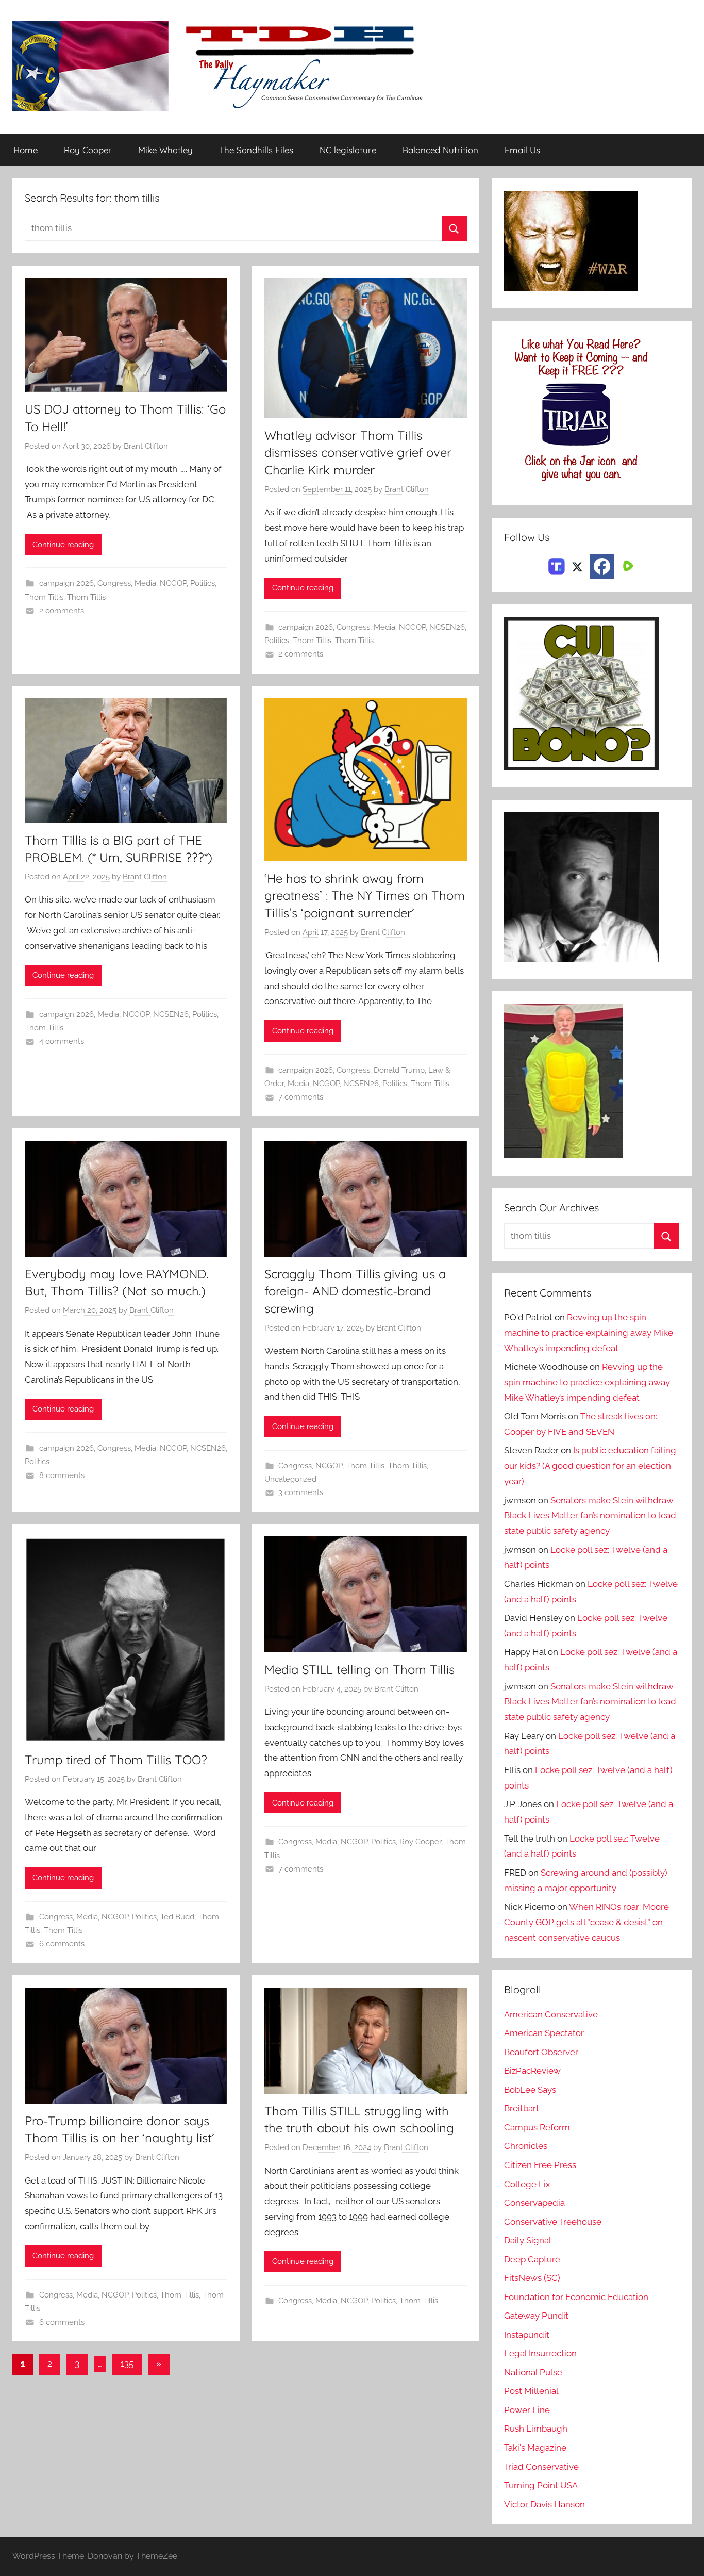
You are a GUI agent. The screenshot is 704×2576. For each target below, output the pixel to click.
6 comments (62, 1944)
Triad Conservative (541, 2467)
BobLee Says (530, 2090)
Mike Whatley (165, 150)
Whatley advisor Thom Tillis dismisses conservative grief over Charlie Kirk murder (358, 453)
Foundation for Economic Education (576, 2297)
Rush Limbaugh (536, 2429)
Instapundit (527, 2335)
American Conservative (551, 2014)
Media (145, 583)
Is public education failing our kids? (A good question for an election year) (590, 1466)
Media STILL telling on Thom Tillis (359, 1669)
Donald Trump (399, 1070)
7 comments (301, 1097)
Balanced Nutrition (440, 150)
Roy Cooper (88, 150)
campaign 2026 (66, 583)
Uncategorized (290, 1479)
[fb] (602, 566)
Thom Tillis (44, 597)
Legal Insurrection (540, 2353)
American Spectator (544, 2033)
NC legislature (348, 150)
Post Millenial (531, 2391)
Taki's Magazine (535, 2448)
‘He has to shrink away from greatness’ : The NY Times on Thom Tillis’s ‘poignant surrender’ (365, 896)
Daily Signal (528, 2240)
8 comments (62, 1475)
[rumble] (627, 565)
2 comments (62, 611)
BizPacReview (532, 2071)
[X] (577, 565)
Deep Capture (532, 2259)
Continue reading (63, 545)
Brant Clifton (146, 446)
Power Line (527, 2410)
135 (127, 2364)
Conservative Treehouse (553, 2222)
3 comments (301, 1492)
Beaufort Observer (541, 2052)
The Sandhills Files (256, 150)
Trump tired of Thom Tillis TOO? (116, 1760)
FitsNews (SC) (532, 2278)
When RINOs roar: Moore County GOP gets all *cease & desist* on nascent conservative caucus (586, 1922)
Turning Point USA (541, 2485)
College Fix (527, 2184)
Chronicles (526, 2146)
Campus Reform (537, 2127)
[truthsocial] (557, 565)
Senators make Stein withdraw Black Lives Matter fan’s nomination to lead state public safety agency (590, 1516)
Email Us (522, 150)
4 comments (62, 1041)
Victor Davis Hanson (544, 2504)
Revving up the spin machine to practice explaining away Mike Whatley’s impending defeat (589, 1333)
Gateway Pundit (536, 2316)
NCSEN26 (447, 627)
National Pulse (533, 2372)
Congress (114, 583)
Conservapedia (534, 2203)
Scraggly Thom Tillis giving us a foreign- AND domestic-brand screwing (355, 1291)
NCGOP (173, 583)
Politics (203, 583)
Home (26, 150)
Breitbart (522, 2108)
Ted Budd (177, 1917)
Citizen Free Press (540, 2165)
